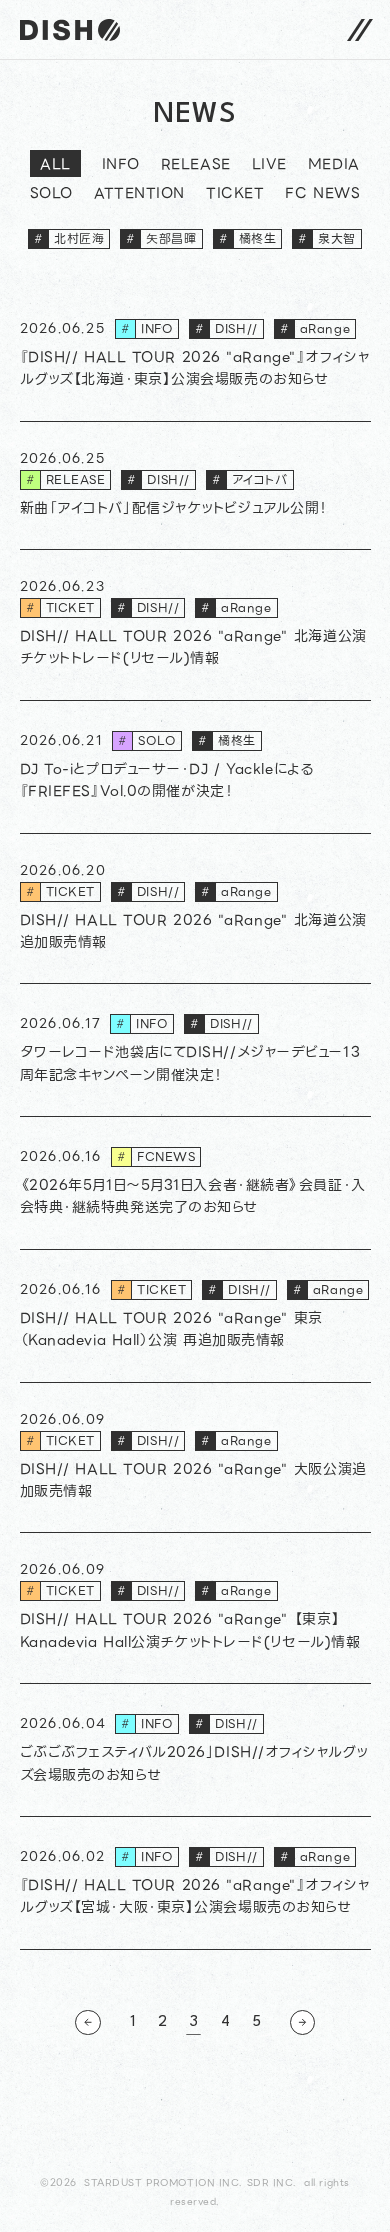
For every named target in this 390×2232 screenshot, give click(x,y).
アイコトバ (250, 479)
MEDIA (334, 166)
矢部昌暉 (161, 238)
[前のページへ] (87, 2022)
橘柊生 (248, 238)
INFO (121, 166)
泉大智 (327, 238)
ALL (55, 164)
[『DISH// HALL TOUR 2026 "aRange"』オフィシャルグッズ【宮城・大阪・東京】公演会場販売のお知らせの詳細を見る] (195, 1883)
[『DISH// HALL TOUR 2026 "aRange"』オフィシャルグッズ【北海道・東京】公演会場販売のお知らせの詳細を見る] (195, 355)
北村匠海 (69, 238)
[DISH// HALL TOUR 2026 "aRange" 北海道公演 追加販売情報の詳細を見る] (195, 909)
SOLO (51, 195)
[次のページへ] (302, 2022)
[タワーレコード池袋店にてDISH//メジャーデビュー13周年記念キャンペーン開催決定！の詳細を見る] (195, 1050)
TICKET (235, 195)
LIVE (269, 166)
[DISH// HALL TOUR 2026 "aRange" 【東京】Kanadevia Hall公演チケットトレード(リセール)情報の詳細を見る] (195, 1608)
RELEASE (196, 166)
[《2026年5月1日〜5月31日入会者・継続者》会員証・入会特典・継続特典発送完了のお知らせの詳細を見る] (195, 1183)
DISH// (226, 328)
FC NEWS (322, 195)
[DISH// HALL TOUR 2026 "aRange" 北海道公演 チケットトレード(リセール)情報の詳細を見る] (195, 625)
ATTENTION (139, 195)
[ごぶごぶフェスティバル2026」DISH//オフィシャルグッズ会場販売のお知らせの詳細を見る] (195, 1750)
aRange (315, 328)
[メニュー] (360, 29)
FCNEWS (156, 1156)
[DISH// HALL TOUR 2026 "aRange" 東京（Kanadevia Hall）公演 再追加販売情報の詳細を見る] (195, 1316)
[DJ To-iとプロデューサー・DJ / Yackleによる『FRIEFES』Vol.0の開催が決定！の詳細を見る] (195, 767)
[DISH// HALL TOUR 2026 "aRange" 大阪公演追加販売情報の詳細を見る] (195, 1458)
